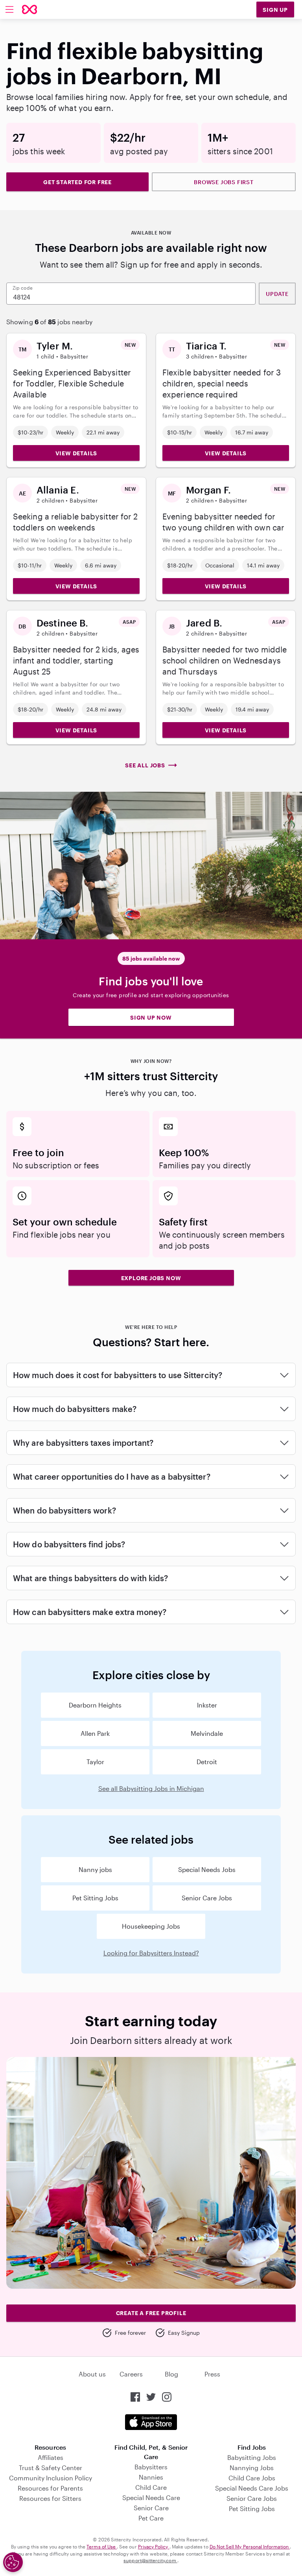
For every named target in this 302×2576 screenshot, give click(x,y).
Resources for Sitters (50, 2498)
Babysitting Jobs (252, 2457)
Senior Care (151, 2508)
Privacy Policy (154, 2546)
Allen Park (95, 1733)
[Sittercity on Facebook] (135, 2397)
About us (92, 2374)
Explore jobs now (151, 1278)
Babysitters (151, 2467)
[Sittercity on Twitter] (151, 2397)
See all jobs (145, 765)
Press (212, 2374)
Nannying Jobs (252, 2468)
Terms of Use (102, 2546)
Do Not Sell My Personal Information (250, 2546)
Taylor (95, 1762)
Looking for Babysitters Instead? (151, 1953)
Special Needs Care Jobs (252, 2488)
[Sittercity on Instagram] (167, 2397)
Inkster (207, 1705)
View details (76, 453)
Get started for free (77, 182)
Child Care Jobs (252, 2478)
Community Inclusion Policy (51, 2478)
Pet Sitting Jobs (95, 1898)
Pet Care (151, 2518)
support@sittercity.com (150, 2560)
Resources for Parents (50, 2488)
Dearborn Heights (95, 1705)
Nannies (151, 2477)
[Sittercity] (29, 9)
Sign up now (151, 1017)
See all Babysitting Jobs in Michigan (151, 1788)
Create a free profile (151, 2313)
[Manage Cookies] (13, 2562)
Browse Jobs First (224, 182)
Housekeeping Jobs (151, 1926)
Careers (131, 2374)
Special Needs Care (151, 2497)
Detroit (207, 1762)
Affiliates (51, 2457)
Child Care (151, 2487)
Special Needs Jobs (207, 1869)
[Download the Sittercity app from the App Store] (151, 2422)
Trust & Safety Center (51, 2468)
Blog (171, 2374)
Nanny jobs (95, 1869)
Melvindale (207, 1733)
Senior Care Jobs (207, 1898)
